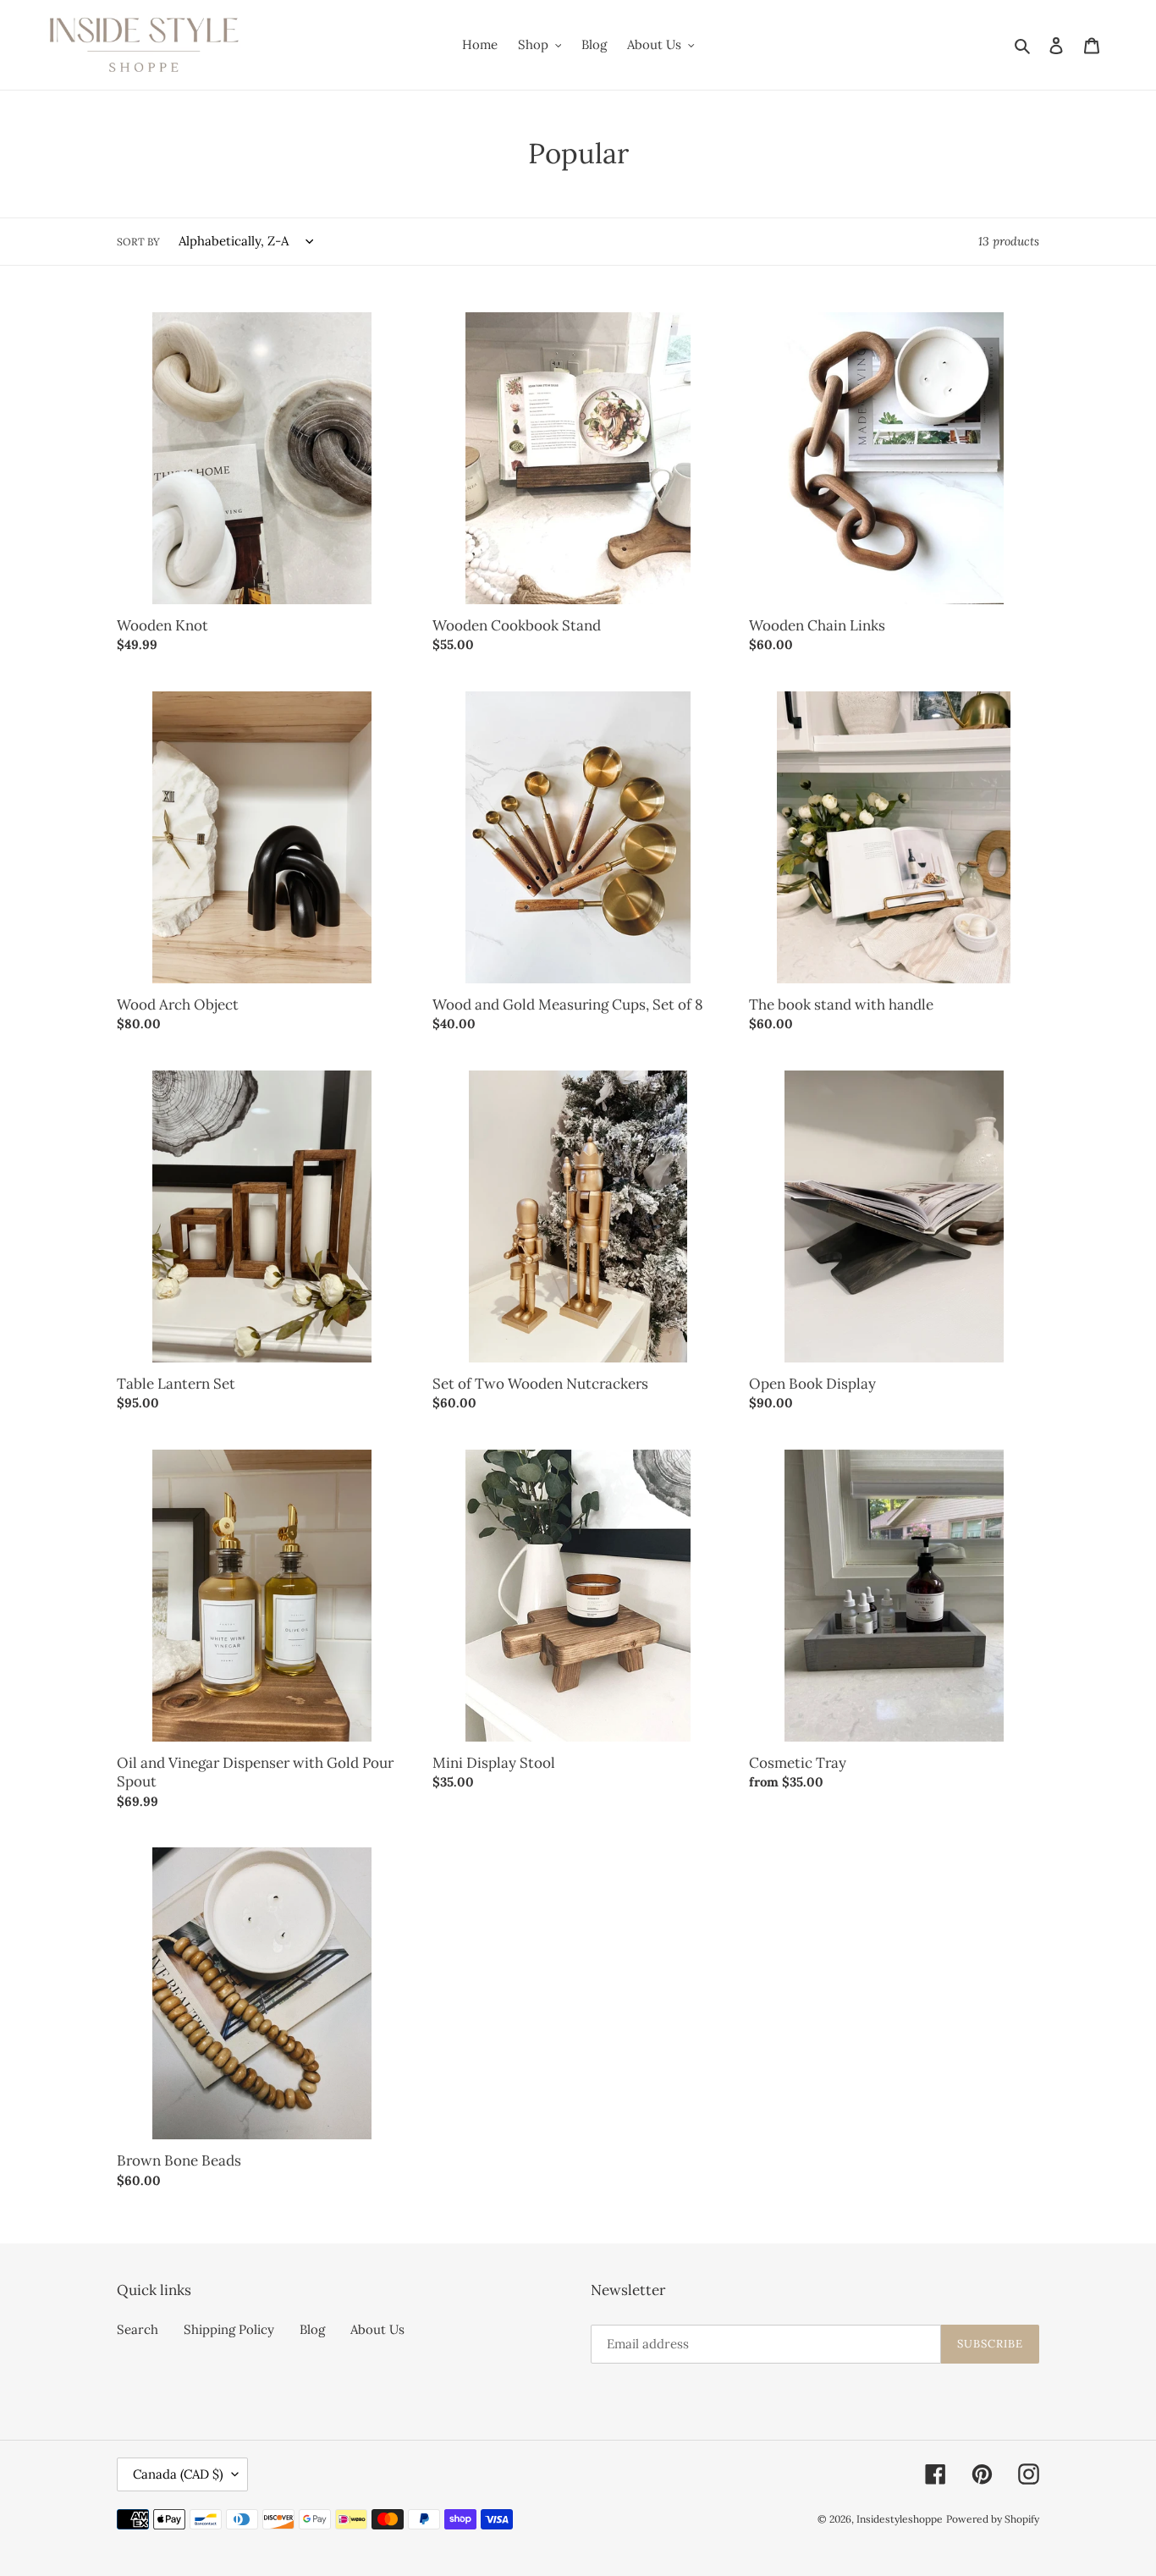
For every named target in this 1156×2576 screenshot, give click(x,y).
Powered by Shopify (993, 2519)
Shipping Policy (229, 2329)
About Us (377, 2329)
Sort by (138, 242)
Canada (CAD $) (178, 2474)
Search (138, 2329)
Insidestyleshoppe (900, 2519)
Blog (312, 2329)
